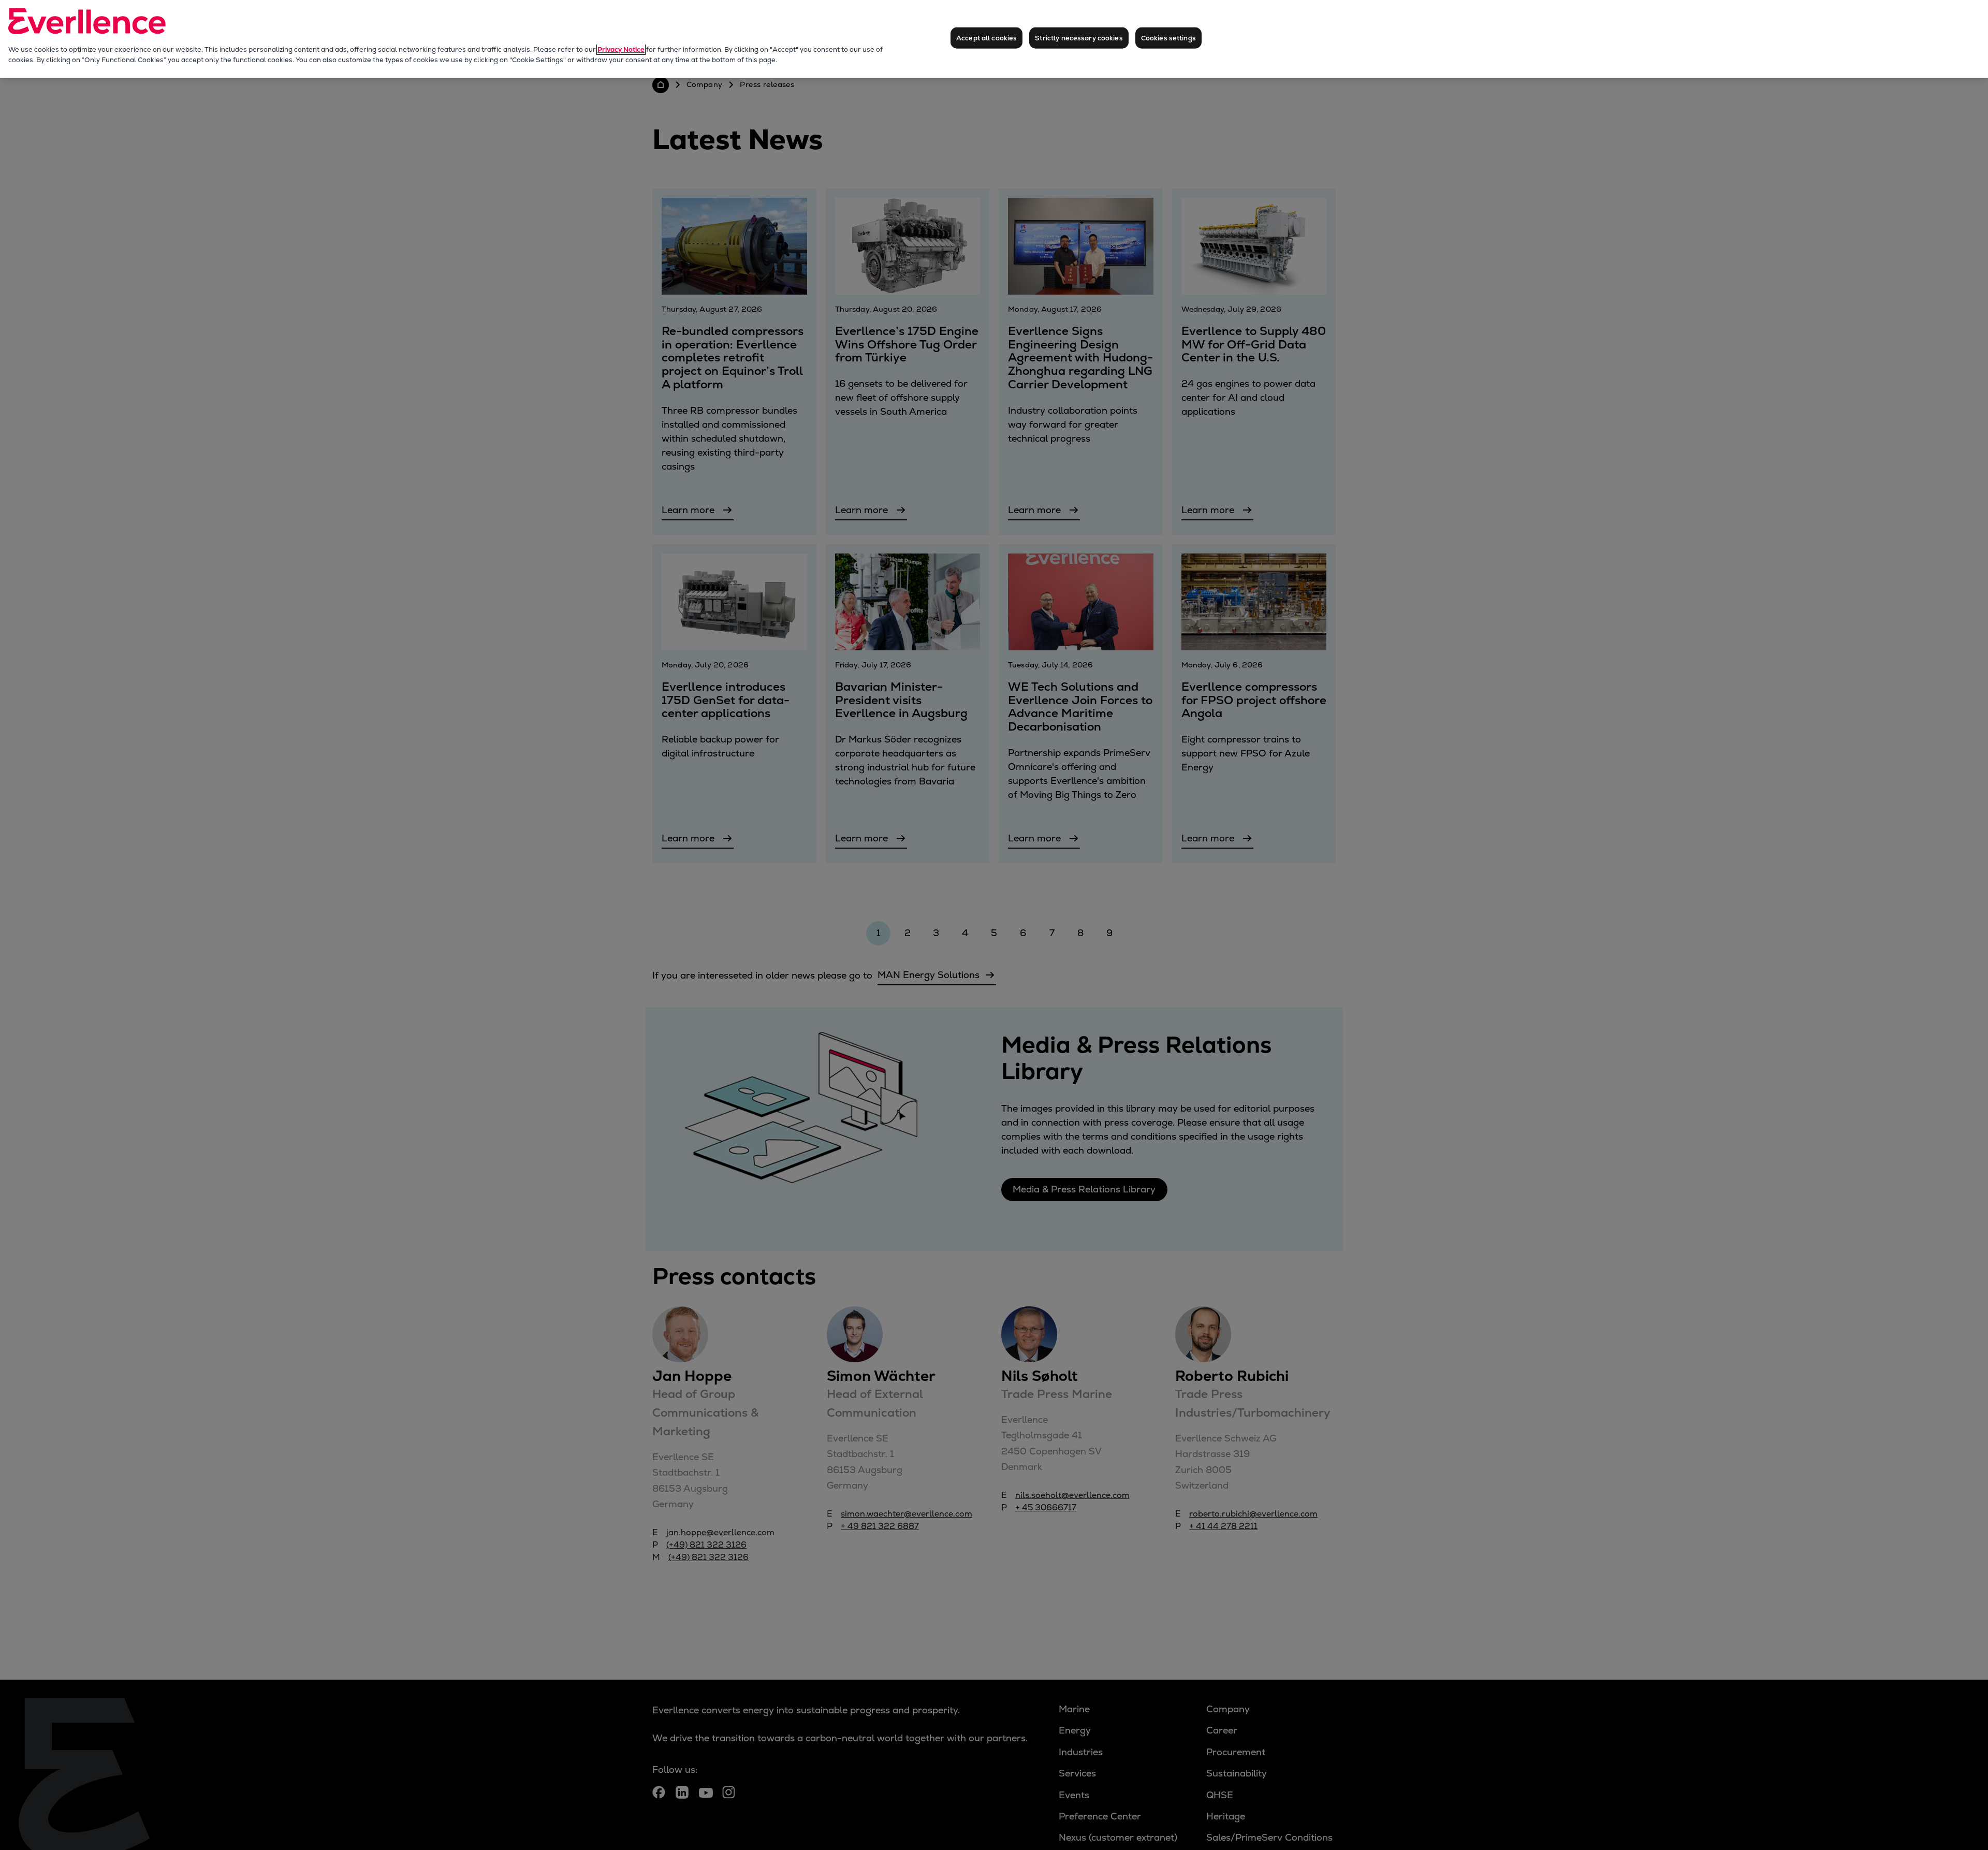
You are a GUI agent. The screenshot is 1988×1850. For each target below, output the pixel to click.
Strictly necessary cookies (1079, 38)
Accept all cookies (986, 38)
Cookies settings (1168, 38)
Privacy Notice (621, 49)
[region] (994, 39)
